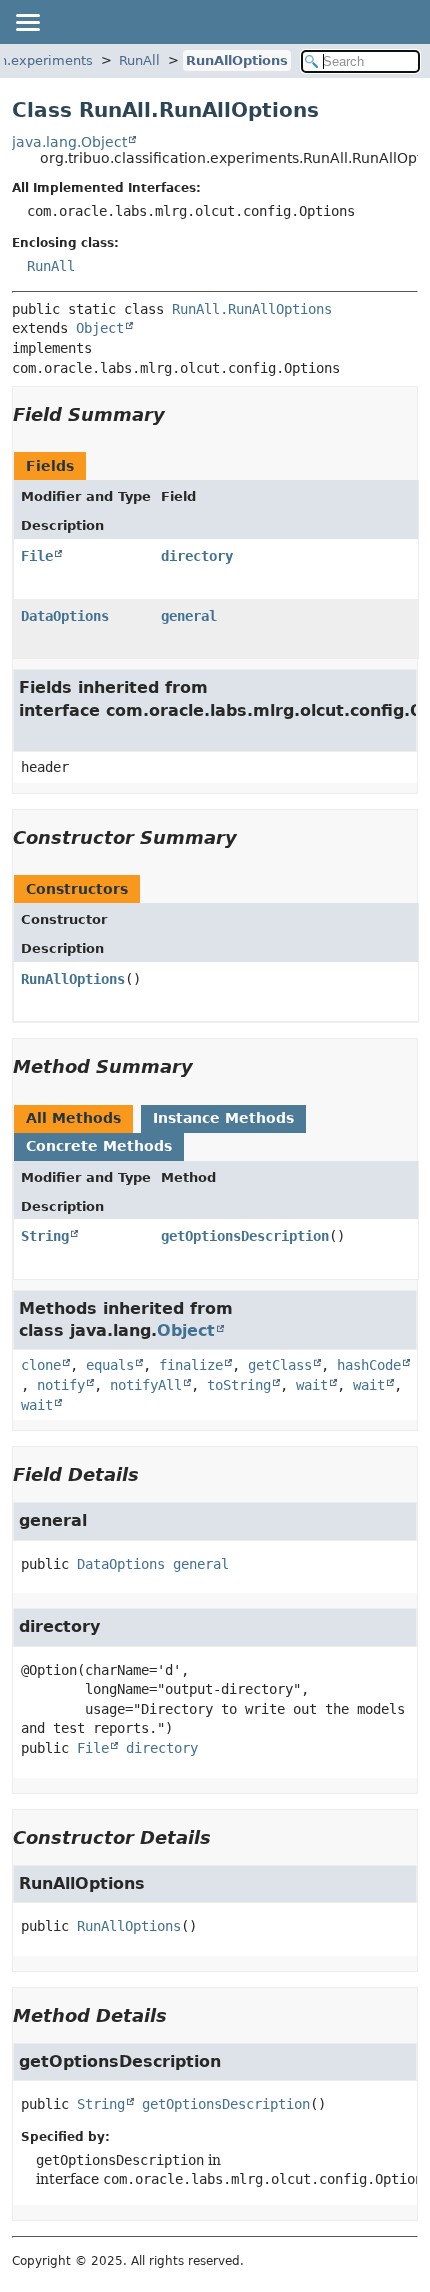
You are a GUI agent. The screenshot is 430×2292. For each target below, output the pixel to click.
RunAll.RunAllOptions (252, 309)
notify (61, 1385)
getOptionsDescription (245, 1236)
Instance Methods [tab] (223, 1118)
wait (312, 1385)
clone (41, 1365)
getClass (280, 1365)
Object (100, 328)
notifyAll (146, 1385)
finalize (191, 1365)
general (189, 616)
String (45, 1236)
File (37, 556)
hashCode (369, 1365)
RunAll (139, 60)
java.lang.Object (69, 142)
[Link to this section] (179, 414)
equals (110, 1365)
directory (197, 556)
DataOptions (65, 616)
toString (239, 1385)
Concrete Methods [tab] (99, 1146)
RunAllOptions (237, 60)
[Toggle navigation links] (27, 22)
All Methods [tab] (73, 1118)
